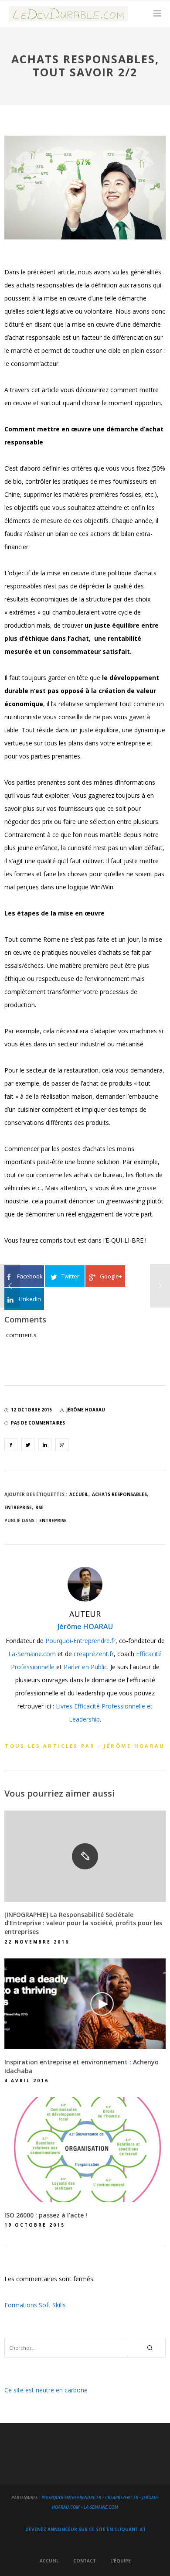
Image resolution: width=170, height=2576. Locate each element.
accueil (79, 1494)
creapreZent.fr (94, 1654)
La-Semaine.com (32, 1654)
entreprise (18, 1507)
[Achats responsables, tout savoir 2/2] (11, 1445)
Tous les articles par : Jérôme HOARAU (85, 1746)
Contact (85, 2561)
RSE (39, 1507)
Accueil (49, 2561)
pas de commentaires (38, 1423)
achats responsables (119, 1494)
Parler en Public (85, 1667)
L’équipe (121, 2561)
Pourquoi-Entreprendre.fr (80, 1641)
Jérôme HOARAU (85, 1626)
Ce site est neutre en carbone (46, 2390)
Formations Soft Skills (35, 2305)
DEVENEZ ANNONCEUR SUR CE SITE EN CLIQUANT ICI (85, 2529)
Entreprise (53, 1520)
